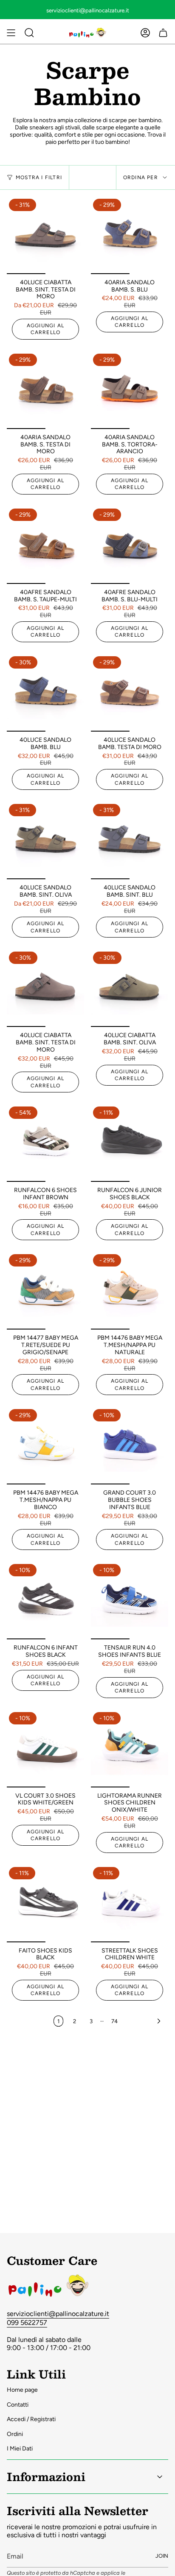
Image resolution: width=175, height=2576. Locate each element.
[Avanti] (145, 2021)
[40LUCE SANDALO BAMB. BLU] (45, 693)
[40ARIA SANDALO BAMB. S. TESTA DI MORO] (45, 390)
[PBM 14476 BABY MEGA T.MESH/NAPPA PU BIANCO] (45, 1446)
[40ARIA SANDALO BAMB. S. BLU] (130, 235)
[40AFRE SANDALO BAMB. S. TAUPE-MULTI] (45, 545)
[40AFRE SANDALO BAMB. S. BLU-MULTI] (130, 545)
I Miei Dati (20, 2449)
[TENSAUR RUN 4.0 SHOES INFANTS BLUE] (130, 1601)
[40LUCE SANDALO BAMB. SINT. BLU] (130, 841)
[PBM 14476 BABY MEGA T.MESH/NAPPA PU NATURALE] (130, 1291)
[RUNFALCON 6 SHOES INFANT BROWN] (45, 1143)
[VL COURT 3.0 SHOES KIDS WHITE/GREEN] (45, 1749)
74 (114, 2021)
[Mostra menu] (11, 33)
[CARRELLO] (163, 33)
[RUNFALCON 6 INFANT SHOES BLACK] (45, 1601)
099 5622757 (27, 2323)
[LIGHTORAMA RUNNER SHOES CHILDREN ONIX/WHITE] (130, 1749)
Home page (22, 2390)
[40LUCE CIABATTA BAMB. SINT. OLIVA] (130, 988)
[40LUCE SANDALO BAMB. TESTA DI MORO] (130, 693)
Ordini (15, 2434)
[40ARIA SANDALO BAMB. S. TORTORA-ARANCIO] (130, 390)
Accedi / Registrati (31, 2419)
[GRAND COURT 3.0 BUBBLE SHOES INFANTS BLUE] (130, 1446)
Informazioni (46, 2476)
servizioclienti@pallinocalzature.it (58, 2314)
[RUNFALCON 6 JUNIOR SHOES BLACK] (130, 1143)
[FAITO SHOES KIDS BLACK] (45, 1904)
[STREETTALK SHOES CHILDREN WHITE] (130, 1904)
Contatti (18, 2405)
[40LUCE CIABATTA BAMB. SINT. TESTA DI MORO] (45, 235)
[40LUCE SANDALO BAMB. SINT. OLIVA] (45, 841)
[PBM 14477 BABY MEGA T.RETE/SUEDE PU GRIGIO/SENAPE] (45, 1291)
